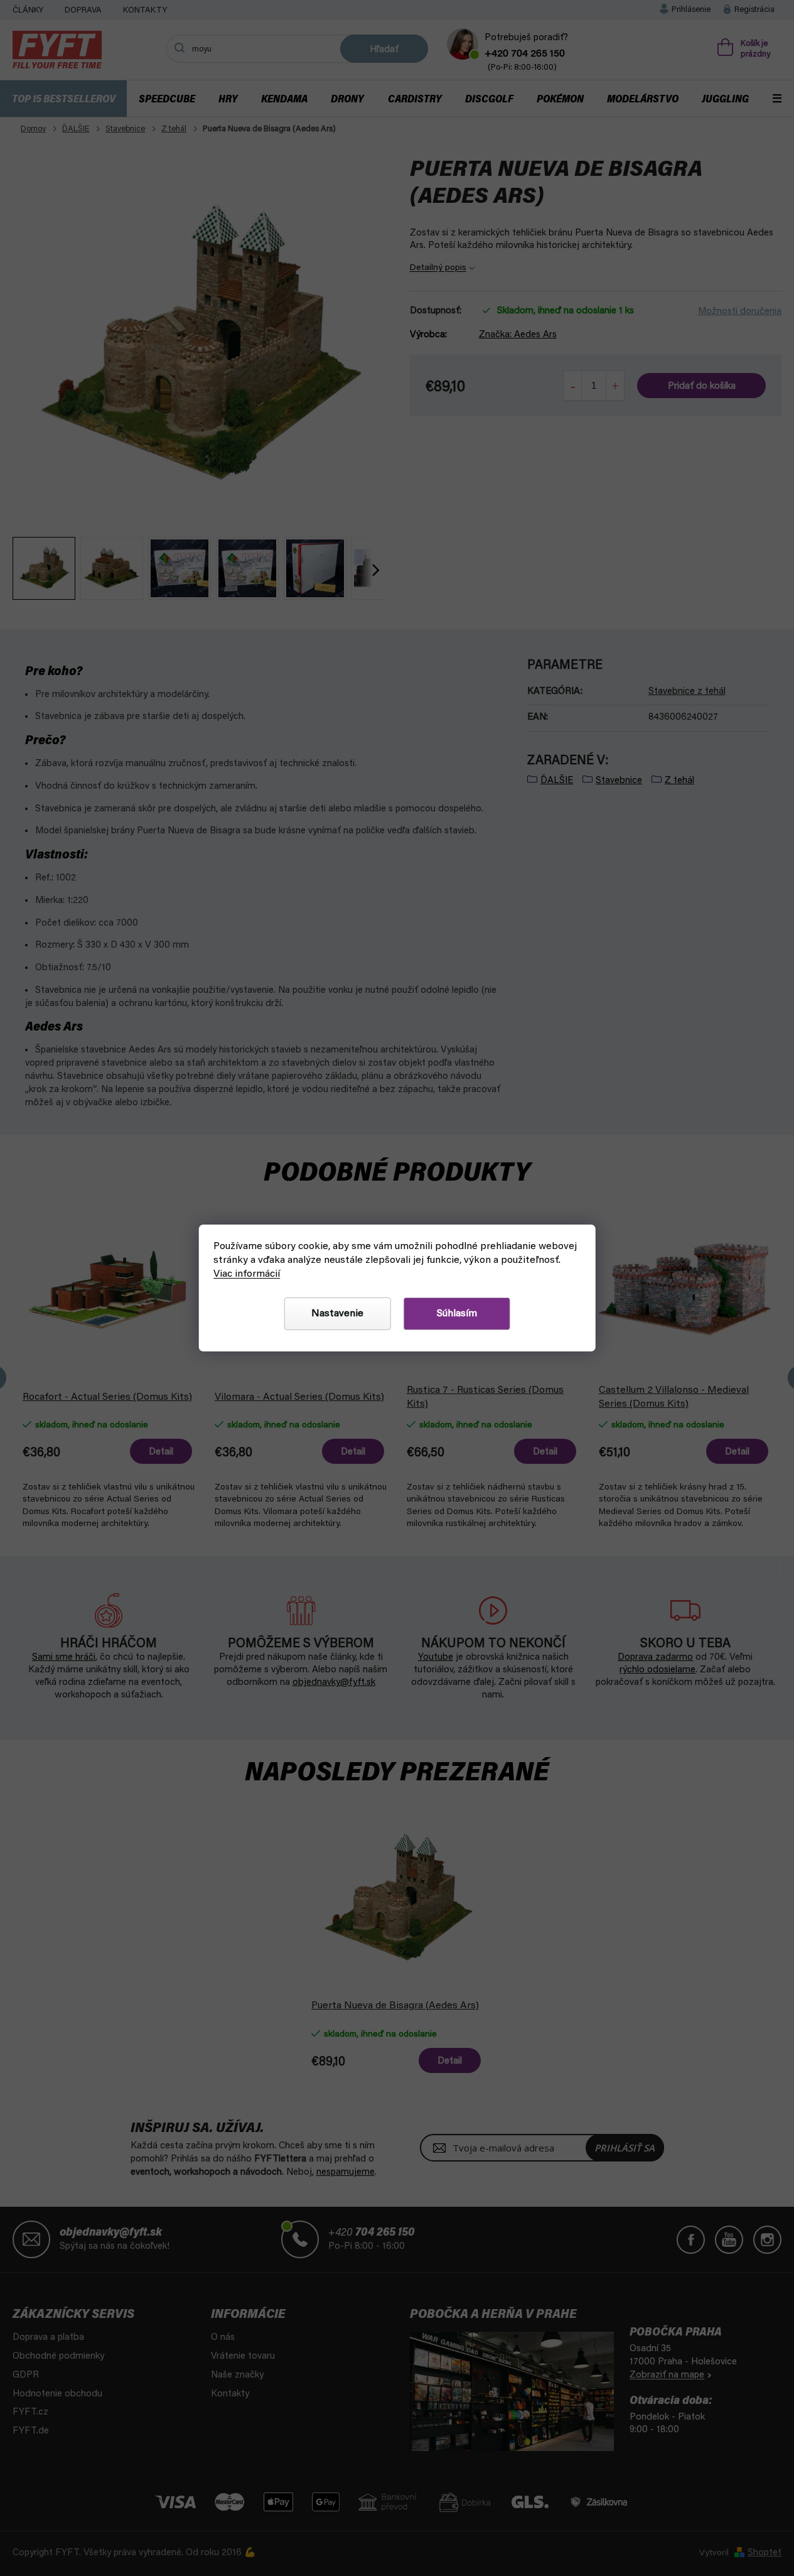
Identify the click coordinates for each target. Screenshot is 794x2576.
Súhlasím (457, 1314)
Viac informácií (247, 1274)
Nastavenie (337, 1314)
